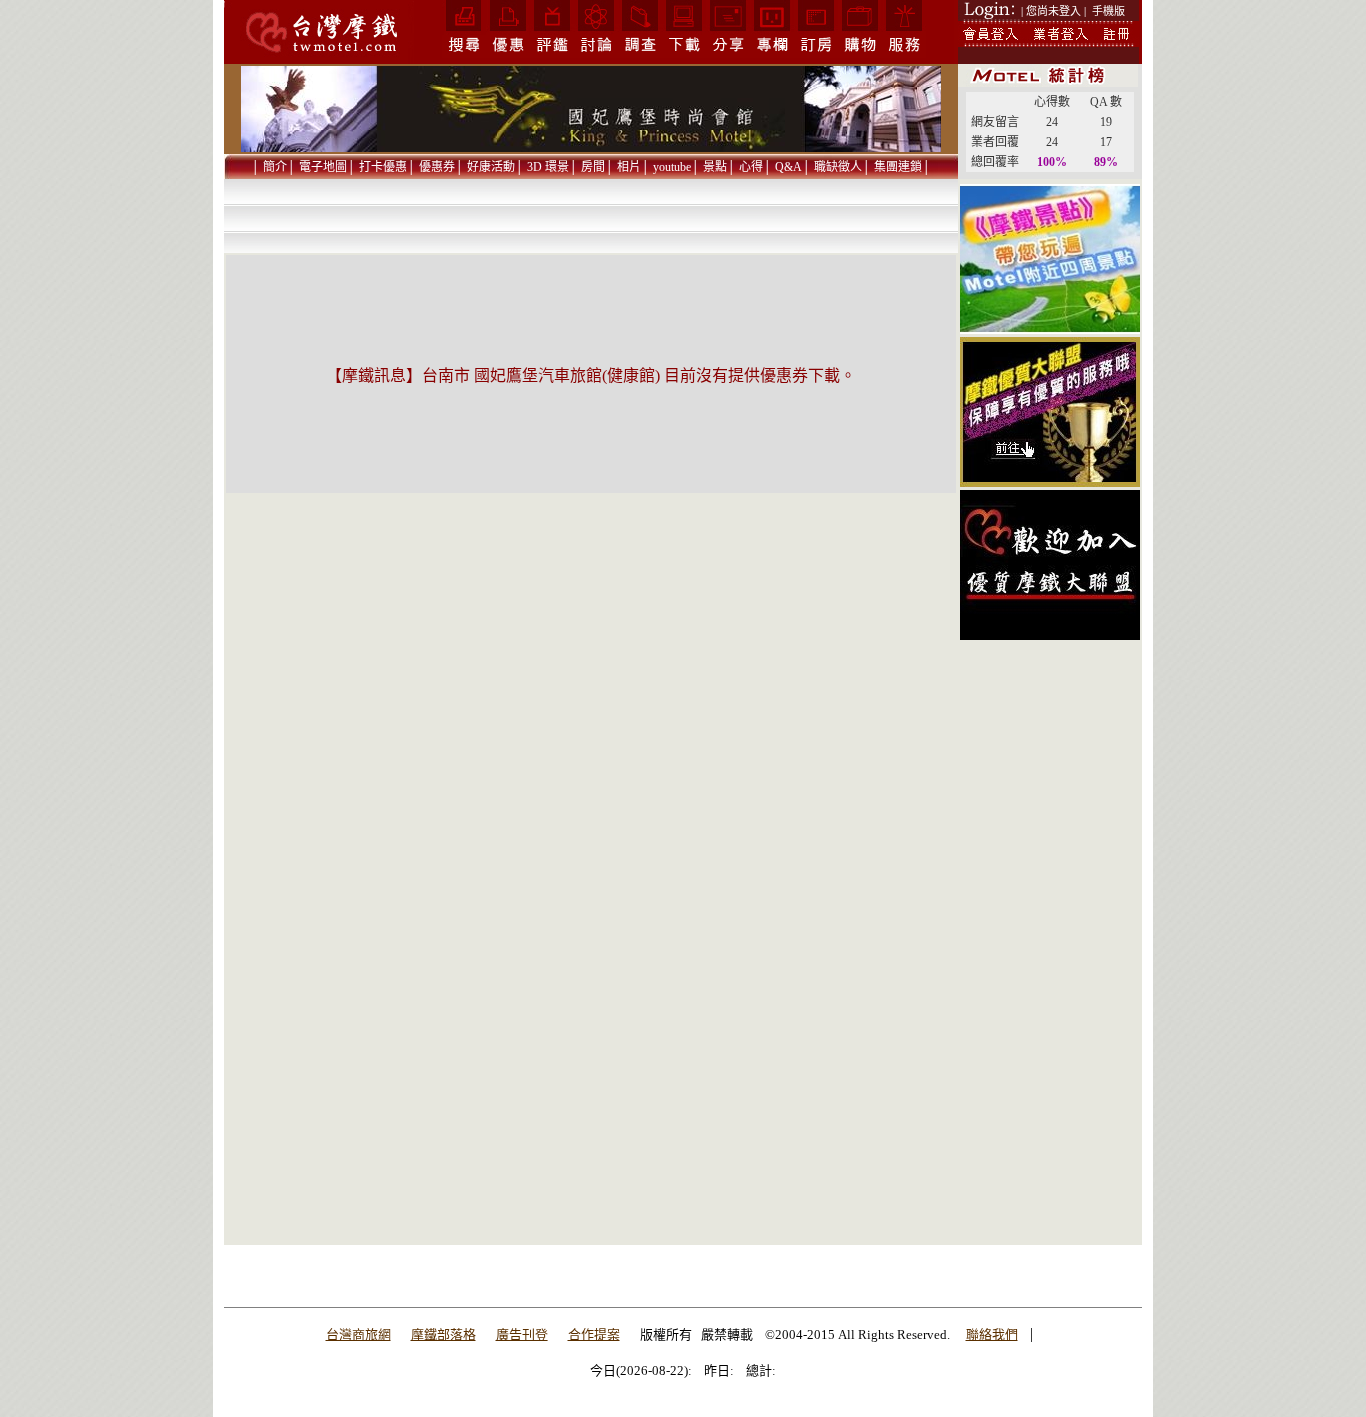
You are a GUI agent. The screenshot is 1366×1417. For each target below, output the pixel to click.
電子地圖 (323, 167)
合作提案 (594, 1334)
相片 (629, 167)
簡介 (275, 167)
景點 (715, 167)
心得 (751, 167)
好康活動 (491, 167)
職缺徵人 (838, 167)
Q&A (788, 167)
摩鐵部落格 (443, 1334)
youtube (672, 167)
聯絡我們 (992, 1334)
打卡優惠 (383, 167)
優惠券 (437, 167)
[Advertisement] (1050, 943)
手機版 (1108, 11)
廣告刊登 (522, 1334)
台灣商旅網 (358, 1334)
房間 (593, 167)
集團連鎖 (898, 167)
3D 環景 (548, 167)
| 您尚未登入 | (1053, 11)
